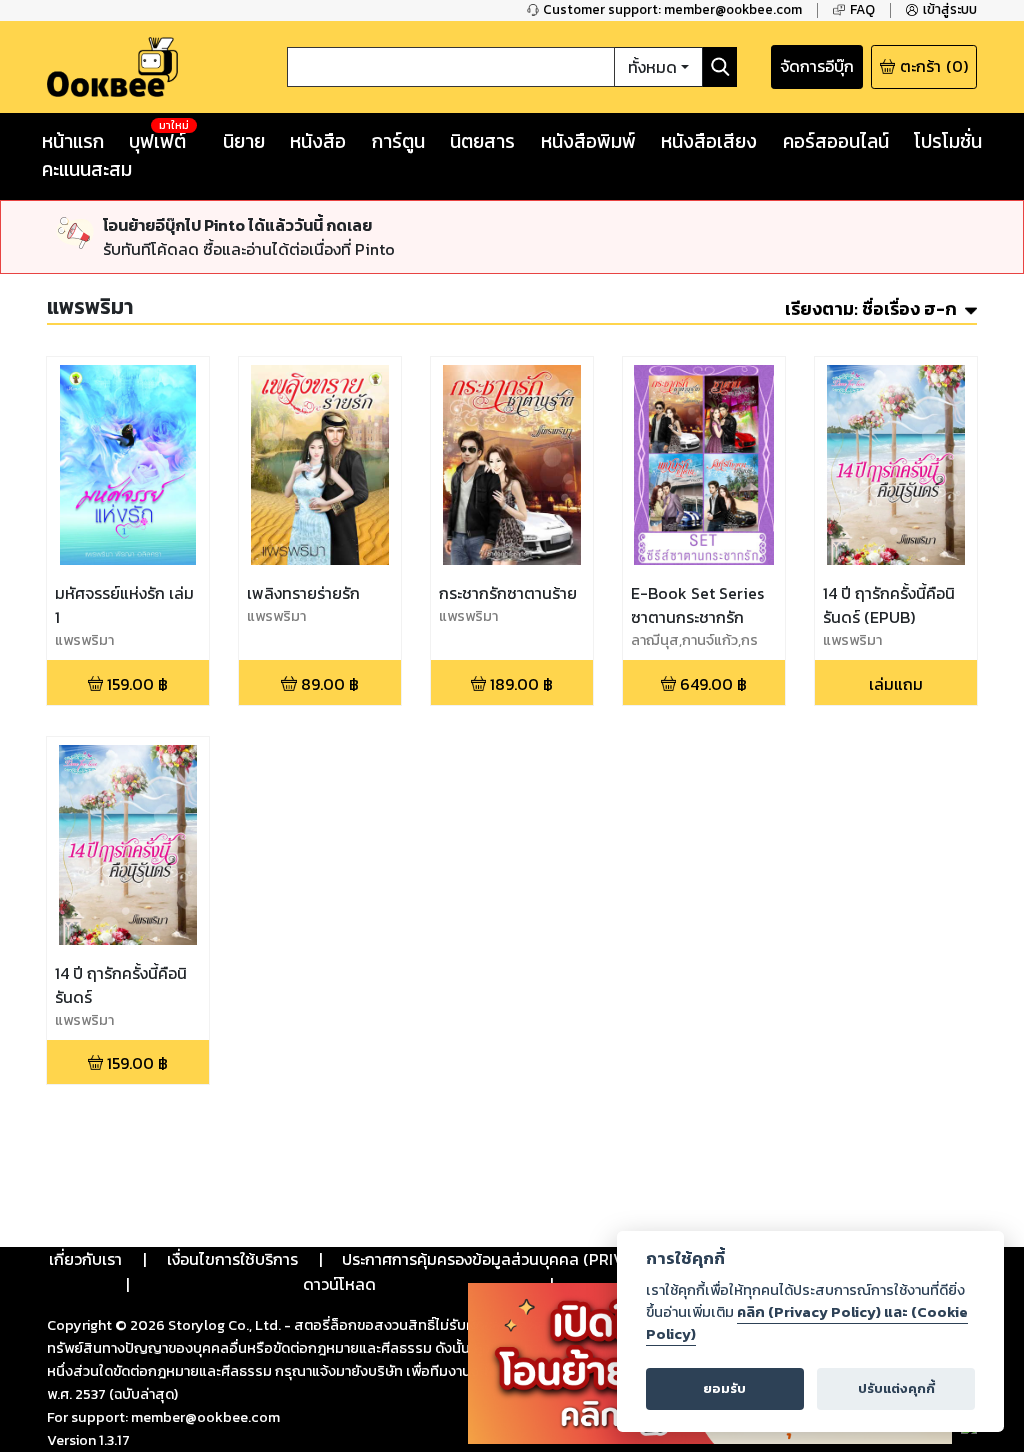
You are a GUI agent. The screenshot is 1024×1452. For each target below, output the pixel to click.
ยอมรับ (724, 1388)
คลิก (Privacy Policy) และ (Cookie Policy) (807, 1323)
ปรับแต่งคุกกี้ (896, 1388)
